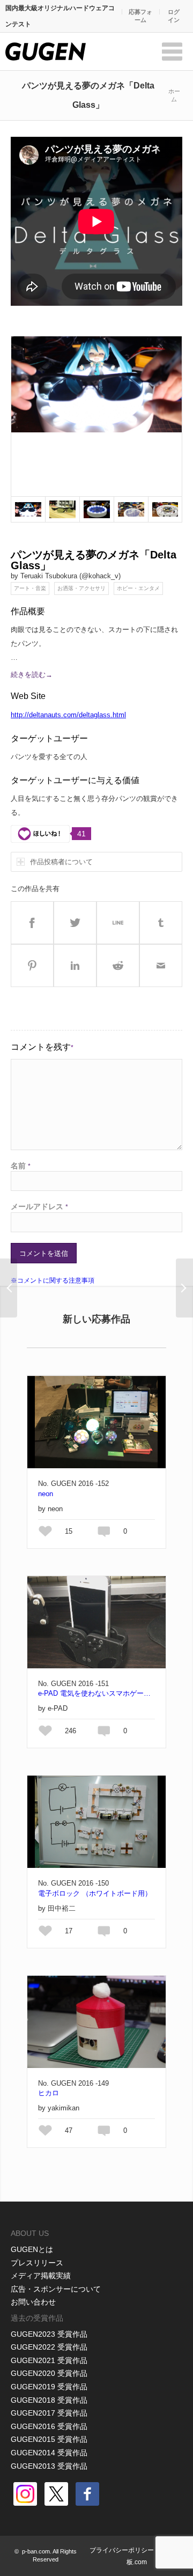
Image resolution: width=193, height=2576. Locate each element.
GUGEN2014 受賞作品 (49, 2453)
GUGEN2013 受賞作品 (49, 2466)
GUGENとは (32, 2249)
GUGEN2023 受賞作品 (49, 2334)
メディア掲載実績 (41, 2276)
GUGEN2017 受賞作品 (49, 2413)
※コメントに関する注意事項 (53, 1280)
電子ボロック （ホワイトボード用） (95, 1893)
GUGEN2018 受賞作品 (49, 2400)
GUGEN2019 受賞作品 (49, 2387)
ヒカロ (49, 2093)
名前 (21, 1166)
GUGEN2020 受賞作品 (49, 2373)
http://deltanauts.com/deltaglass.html (68, 715)
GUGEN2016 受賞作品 (49, 2426)
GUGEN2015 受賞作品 (49, 2439)
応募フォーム (140, 16)
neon (46, 1494)
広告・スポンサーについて (56, 2289)
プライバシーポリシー (122, 2550)
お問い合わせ (33, 2302)
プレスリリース (37, 2263)
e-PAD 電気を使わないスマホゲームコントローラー (96, 1693)
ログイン (174, 16)
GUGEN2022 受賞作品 (49, 2347)
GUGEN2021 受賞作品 (49, 2360)
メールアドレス (39, 1206)
